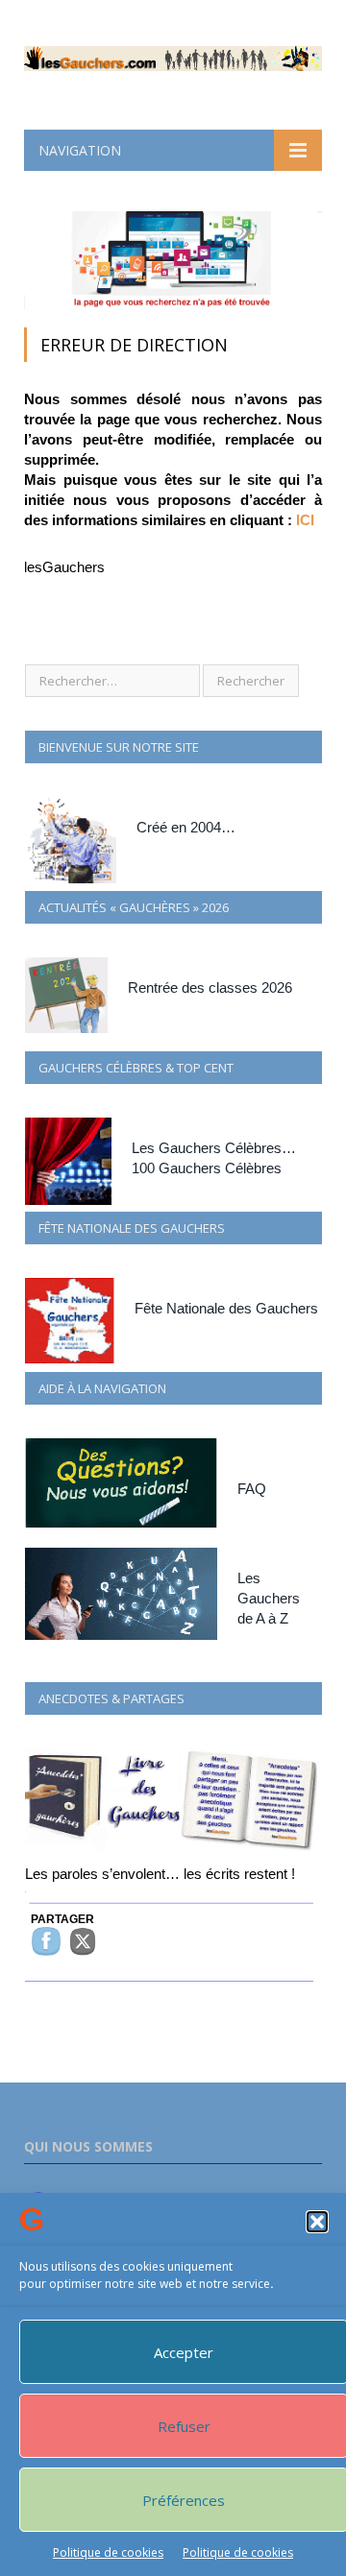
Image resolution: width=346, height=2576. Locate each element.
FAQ (252, 1489)
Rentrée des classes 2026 (210, 987)
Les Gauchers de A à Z (269, 1598)
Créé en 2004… (186, 827)
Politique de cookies (108, 2552)
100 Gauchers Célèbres (207, 1168)
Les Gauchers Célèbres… (214, 1148)
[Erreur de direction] (173, 304)
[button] (317, 2222)
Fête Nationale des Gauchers (226, 1308)
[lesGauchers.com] (173, 55)
